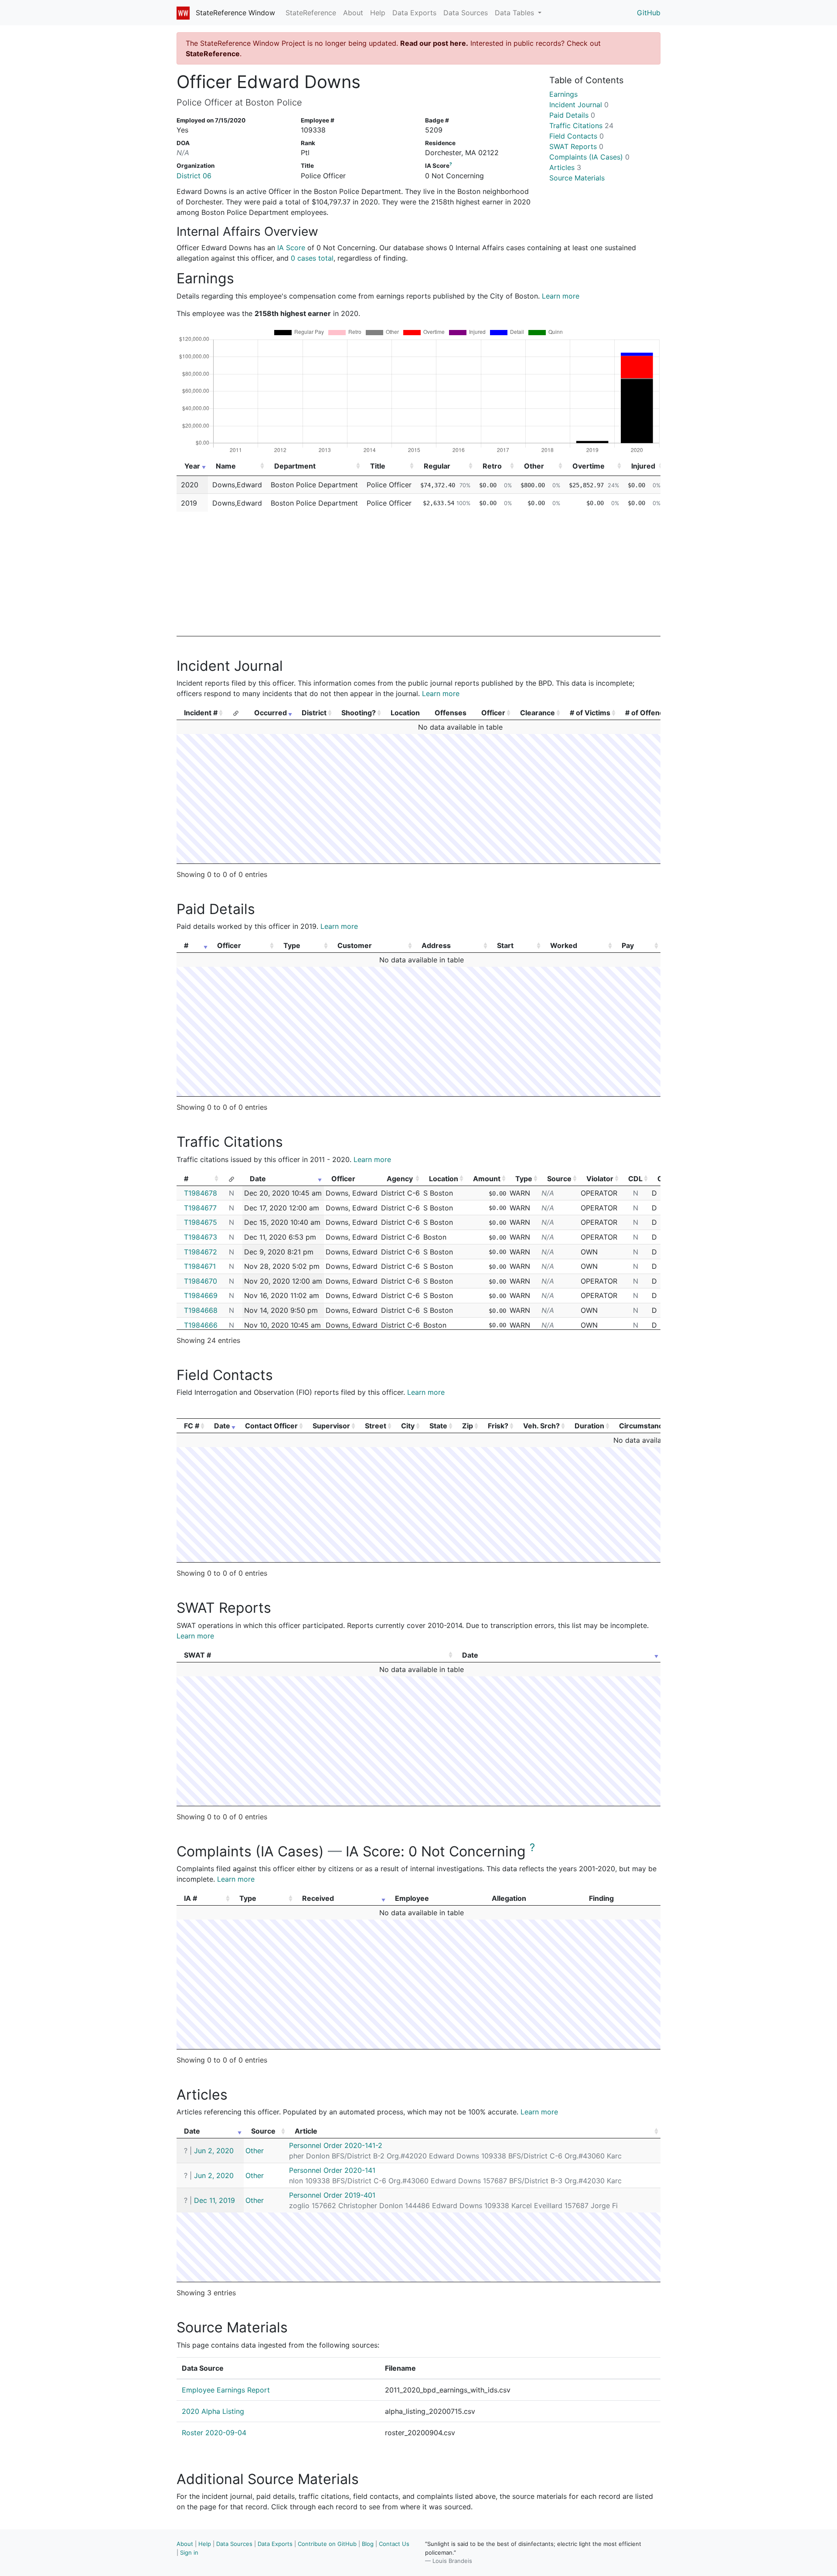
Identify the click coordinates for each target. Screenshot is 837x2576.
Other (534, 466)
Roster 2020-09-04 (214, 2433)
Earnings (563, 94)
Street (376, 1426)
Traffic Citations (581, 126)
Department (295, 466)
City (408, 1426)
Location (444, 1179)
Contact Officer (271, 1426)
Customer (355, 945)
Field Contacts (577, 136)
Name (226, 466)
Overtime (589, 466)
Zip (468, 1426)
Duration (589, 1426)
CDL (635, 1179)
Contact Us (394, 2544)
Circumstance (643, 1426)
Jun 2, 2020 (214, 2151)
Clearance (538, 713)
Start (505, 945)
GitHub (649, 13)
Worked (564, 945)
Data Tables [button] (515, 13)
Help (378, 13)
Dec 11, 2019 (214, 2200)
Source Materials (577, 178)
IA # (191, 1898)
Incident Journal (579, 105)
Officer (493, 713)
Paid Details (572, 115)
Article (306, 2131)
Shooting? (359, 713)
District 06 (194, 176)
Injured (643, 466)
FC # (192, 1426)
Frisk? (498, 1426)
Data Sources (466, 13)
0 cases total (312, 258)
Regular (437, 466)
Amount (487, 1179)
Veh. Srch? (541, 1426)
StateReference (311, 13)
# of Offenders (650, 713)
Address (436, 945)
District (314, 713)
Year (192, 466)
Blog (368, 2544)
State (438, 1426)
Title (378, 466)
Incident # (201, 713)
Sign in (189, 2552)
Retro (492, 466)
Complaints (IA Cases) (589, 157)
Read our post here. (434, 43)
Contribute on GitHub (327, 2544)
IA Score (291, 248)
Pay (628, 945)
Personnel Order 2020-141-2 (336, 2145)
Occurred (270, 713)
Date (258, 1179)
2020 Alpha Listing (213, 2411)
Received (318, 1898)
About (353, 13)
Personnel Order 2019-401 (332, 2195)
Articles (565, 167)
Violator (600, 1179)
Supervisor (331, 1426)
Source (559, 1179)
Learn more (561, 296)
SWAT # (197, 1655)
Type (292, 945)
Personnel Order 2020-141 (332, 2170)
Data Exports (414, 13)
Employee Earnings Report (226, 2390)
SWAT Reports (576, 146)
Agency (400, 1179)
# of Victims (590, 713)
